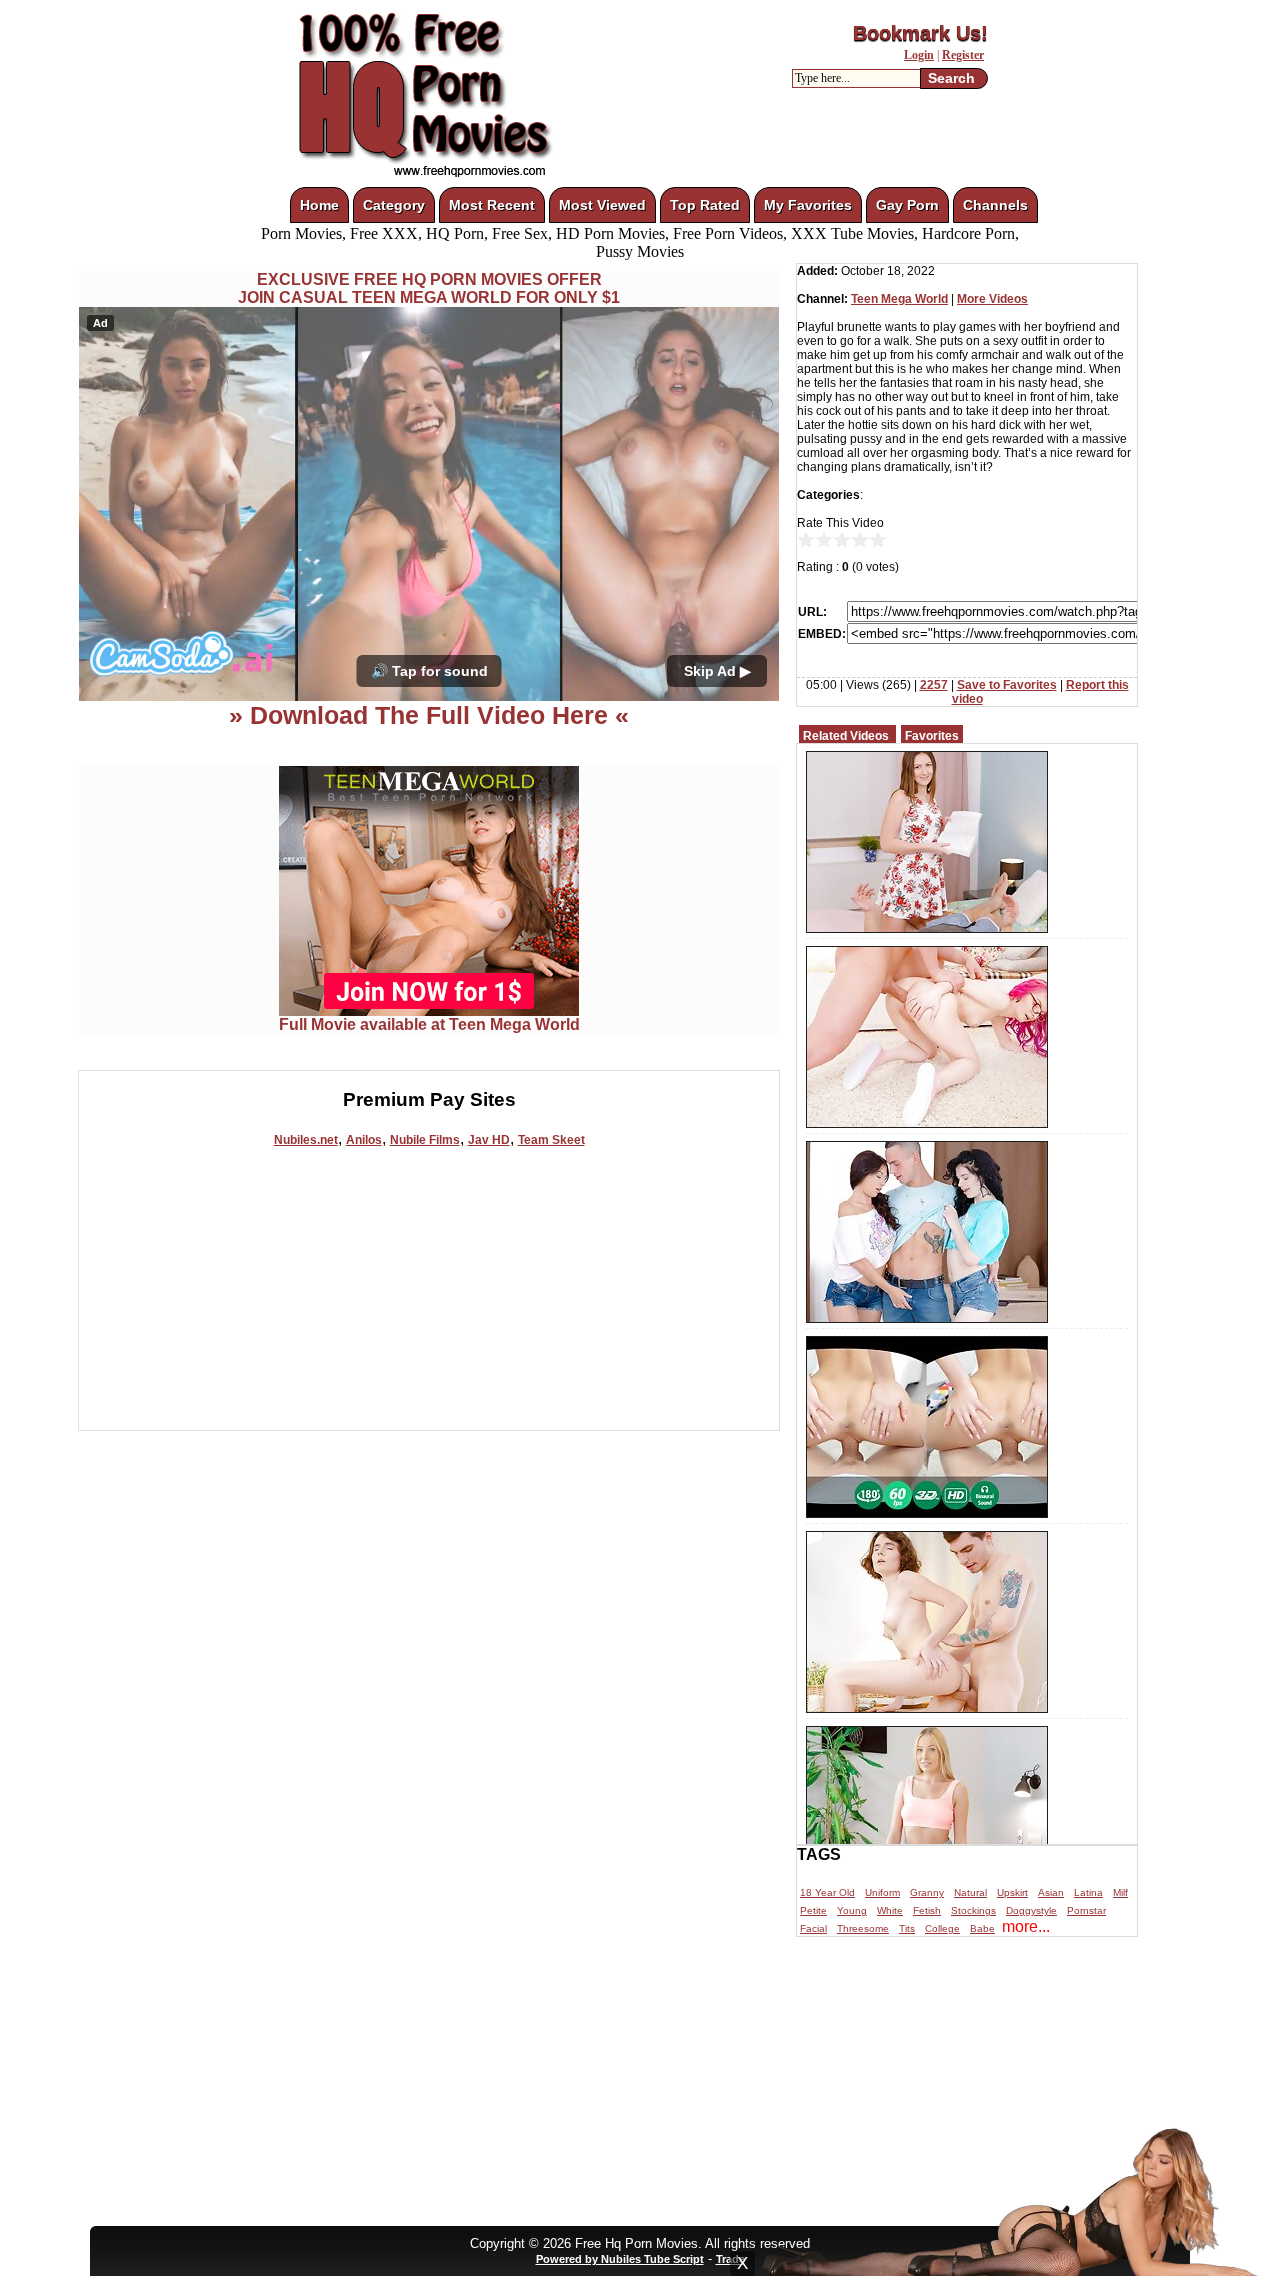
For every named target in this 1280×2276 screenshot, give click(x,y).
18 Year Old (827, 1892)
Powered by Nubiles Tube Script (620, 2259)
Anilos (364, 1140)
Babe (982, 1928)
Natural (970, 1892)
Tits (907, 1928)
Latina (1088, 1892)
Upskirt (1012, 1892)
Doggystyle (1031, 1910)
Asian (1051, 1892)
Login (919, 55)
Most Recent (492, 205)
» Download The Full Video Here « (429, 715)
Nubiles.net (306, 1140)
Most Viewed (602, 205)
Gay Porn (907, 205)
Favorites (932, 736)
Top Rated (705, 205)
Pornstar (1086, 1910)
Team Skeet (551, 1140)
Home (319, 205)
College (942, 1928)
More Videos (992, 299)
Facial (813, 1928)
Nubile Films (425, 1140)
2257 (934, 685)
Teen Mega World (899, 299)
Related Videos (846, 736)
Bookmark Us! (920, 33)
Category (394, 205)
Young (852, 1910)
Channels (995, 205)
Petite (813, 1910)
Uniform (882, 1892)
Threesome (863, 1928)
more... (1026, 1926)
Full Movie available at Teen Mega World (429, 1024)
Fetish (927, 1910)
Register (963, 55)
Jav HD (489, 1140)
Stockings (973, 1910)
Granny (927, 1892)
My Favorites (808, 205)
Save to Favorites (1007, 685)
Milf (1120, 1892)
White (890, 1910)
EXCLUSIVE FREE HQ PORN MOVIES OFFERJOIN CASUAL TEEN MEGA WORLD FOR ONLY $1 (429, 288)
